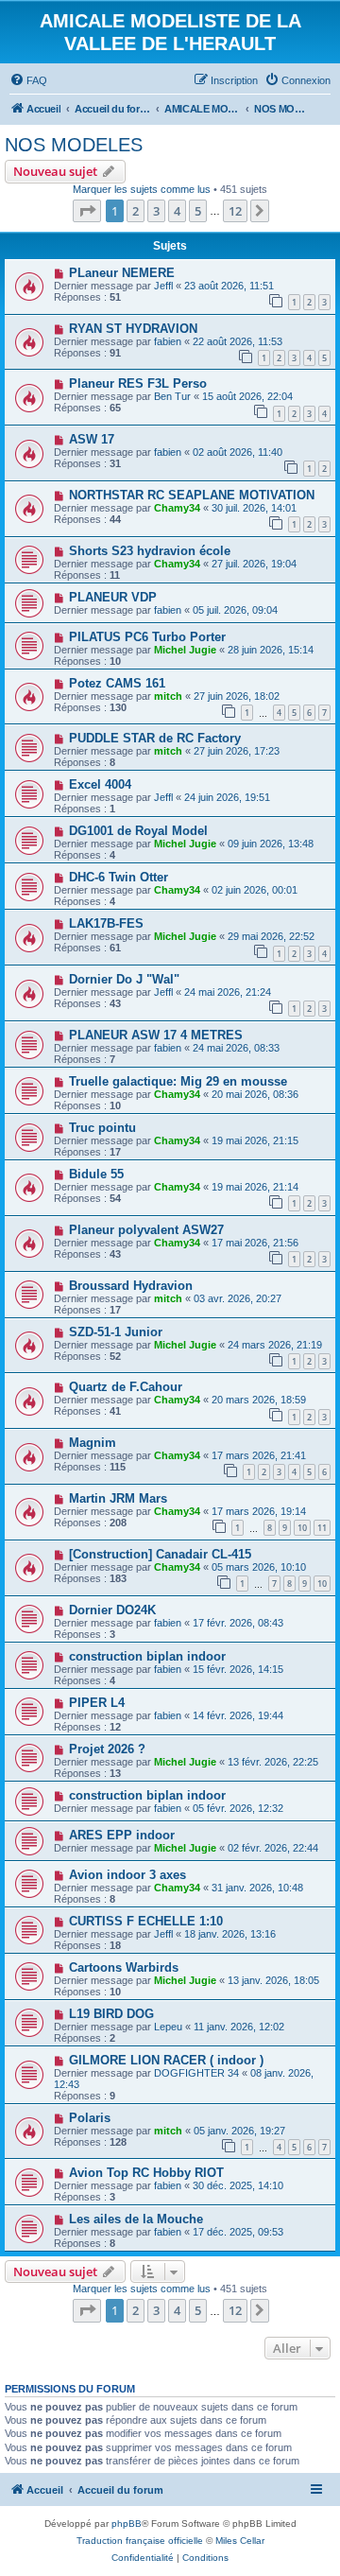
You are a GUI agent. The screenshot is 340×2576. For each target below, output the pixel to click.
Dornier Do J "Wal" (124, 979)
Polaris (90, 2118)
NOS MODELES (74, 145)
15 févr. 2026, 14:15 (238, 1669)
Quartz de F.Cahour (126, 1387)
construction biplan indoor (147, 1656)
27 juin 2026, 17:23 (237, 751)
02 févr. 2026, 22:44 (273, 1848)
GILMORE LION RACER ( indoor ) (166, 2060)
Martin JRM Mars (118, 1498)
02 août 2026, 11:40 (238, 452)
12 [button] (235, 211)
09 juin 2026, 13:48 (271, 844)
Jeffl (163, 286)
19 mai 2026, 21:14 (255, 1187)
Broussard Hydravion (131, 1286)
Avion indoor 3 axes (127, 1875)
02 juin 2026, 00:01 (255, 890)
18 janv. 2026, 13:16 (230, 1934)
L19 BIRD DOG (111, 2014)
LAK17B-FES (106, 923)
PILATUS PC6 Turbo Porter (147, 637)
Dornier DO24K (112, 1610)
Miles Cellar (240, 2541)
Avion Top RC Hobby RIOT (146, 2173)
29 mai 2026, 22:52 (271, 936)
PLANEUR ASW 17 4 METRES (156, 1035)
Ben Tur (172, 396)
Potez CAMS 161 (117, 683)
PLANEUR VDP (113, 597)
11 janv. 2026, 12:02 (239, 2027)
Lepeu (168, 2027)
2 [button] (136, 211)
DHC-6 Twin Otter (119, 877)
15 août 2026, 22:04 (247, 396)
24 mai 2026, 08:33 (236, 1048)
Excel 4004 (100, 784)
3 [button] (156, 211)
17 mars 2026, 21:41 (259, 1455)
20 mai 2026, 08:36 (255, 1094)
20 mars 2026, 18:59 (259, 1400)
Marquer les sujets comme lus (142, 189)
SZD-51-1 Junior (116, 1332)
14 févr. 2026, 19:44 (238, 1715)
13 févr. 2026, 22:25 (273, 1762)
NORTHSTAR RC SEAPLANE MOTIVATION (192, 495)
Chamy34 (177, 508)
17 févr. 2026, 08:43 (238, 1623)
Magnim (93, 1443)
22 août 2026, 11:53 (238, 341)
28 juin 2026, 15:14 (271, 650)
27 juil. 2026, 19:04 (254, 564)
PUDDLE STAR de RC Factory (155, 738)
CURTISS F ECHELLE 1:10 (146, 1921)
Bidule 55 (96, 1174)
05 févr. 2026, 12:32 (238, 1808)
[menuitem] (28, 80)
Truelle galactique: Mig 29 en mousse (178, 1081)
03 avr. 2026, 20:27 (238, 1298)
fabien (168, 341)
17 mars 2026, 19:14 (259, 1511)
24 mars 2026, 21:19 (275, 1345)
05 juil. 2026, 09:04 (235, 610)
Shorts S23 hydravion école (150, 551)
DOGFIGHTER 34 (196, 2073)
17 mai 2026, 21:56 (255, 1243)
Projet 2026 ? (107, 1749)
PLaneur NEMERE (122, 273)
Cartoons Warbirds (124, 1967)
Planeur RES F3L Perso (138, 383)
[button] (87, 211)
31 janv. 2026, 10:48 (257, 1888)
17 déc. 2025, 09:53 (238, 2232)
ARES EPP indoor (122, 1835)
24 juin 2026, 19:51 (227, 797)
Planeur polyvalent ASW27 (146, 1230)
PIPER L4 (97, 1703)
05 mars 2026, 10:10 (259, 1567)
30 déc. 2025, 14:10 (238, 2185)
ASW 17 (92, 439)
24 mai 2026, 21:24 (228, 992)
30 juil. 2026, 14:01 (254, 508)
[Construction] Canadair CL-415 (160, 1554)
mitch (168, 696)
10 (302, 1528)
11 (322, 1528)
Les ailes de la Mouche (136, 2219)
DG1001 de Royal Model (138, 831)
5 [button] (198, 211)
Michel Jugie (185, 650)
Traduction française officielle (140, 2541)
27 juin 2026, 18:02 (237, 696)
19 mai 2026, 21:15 (255, 1140)
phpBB (127, 2524)
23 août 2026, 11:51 (229, 286)
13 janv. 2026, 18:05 (273, 1980)
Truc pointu (102, 1128)
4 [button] (177, 211)
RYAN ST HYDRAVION (133, 329)
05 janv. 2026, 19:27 (239, 2131)
